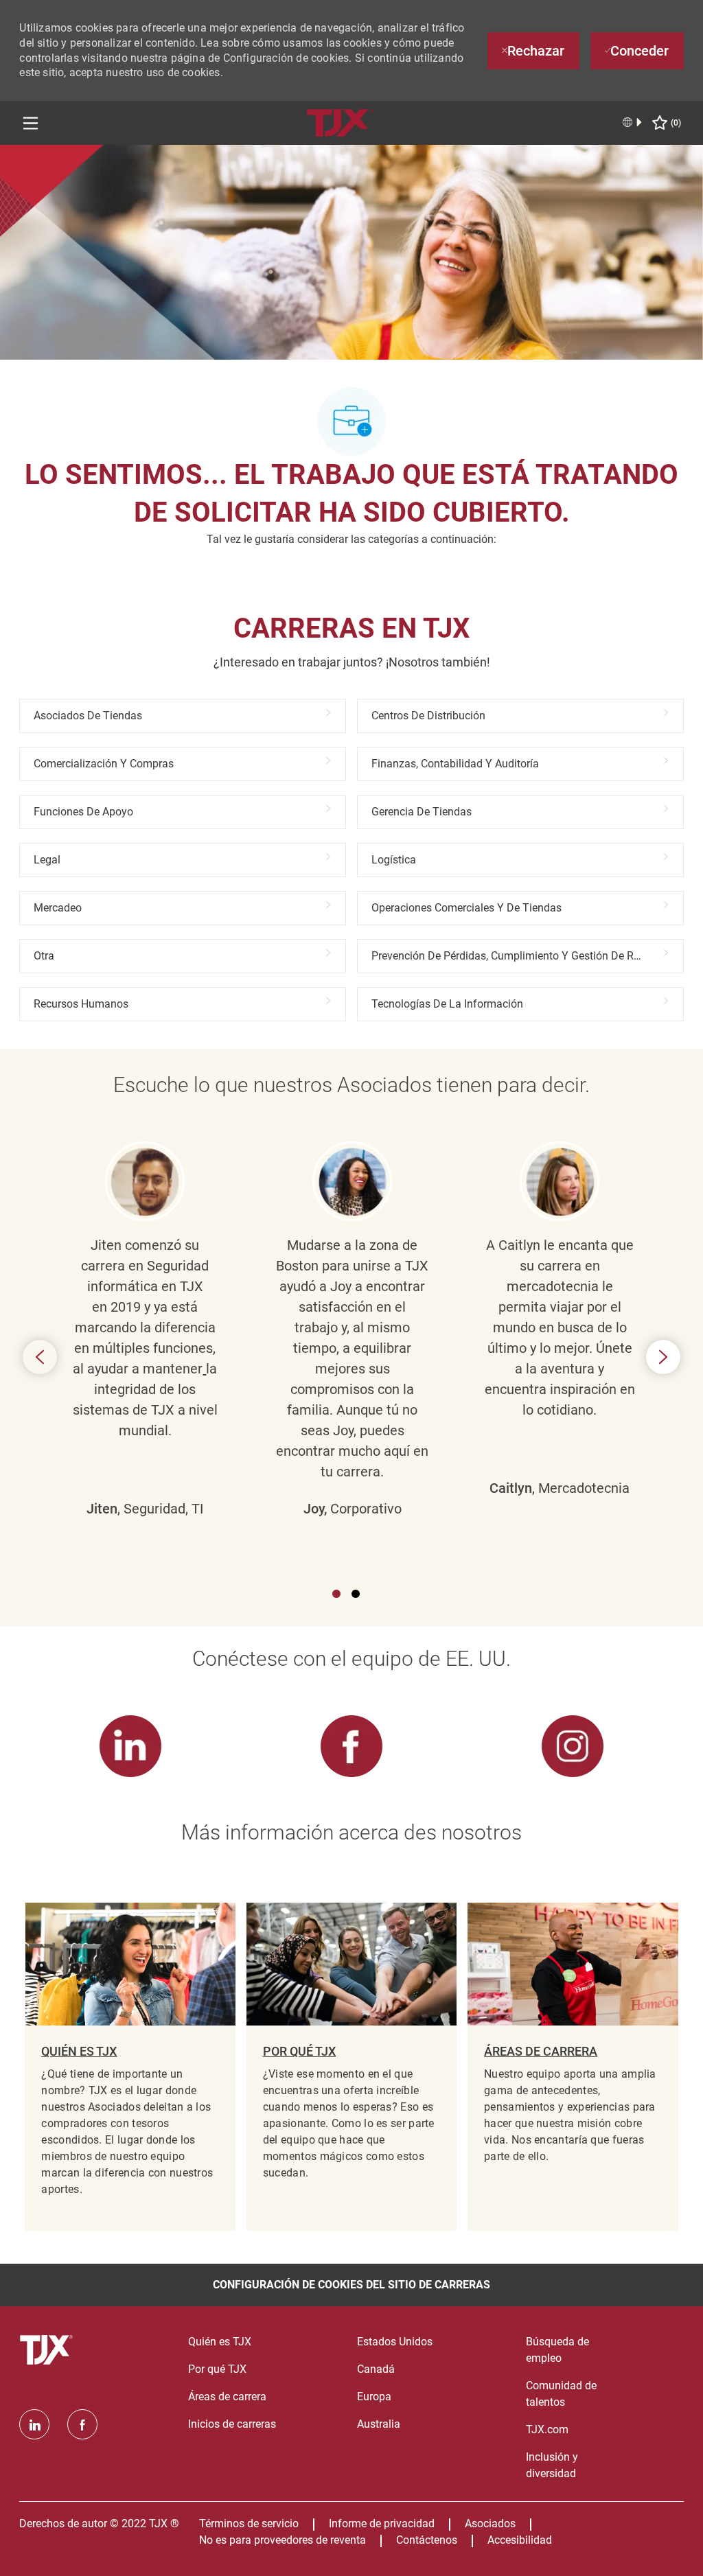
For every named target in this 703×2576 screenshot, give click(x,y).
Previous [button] (40, 1357)
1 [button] (336, 1594)
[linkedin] (34, 2424)
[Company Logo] (341, 122)
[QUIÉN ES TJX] (130, 2067)
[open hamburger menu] (31, 123)
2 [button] (356, 1594)
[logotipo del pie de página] (48, 2350)
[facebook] (82, 2424)
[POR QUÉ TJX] (351, 2067)
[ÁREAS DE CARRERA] (573, 2067)
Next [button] (663, 1357)
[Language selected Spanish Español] (633, 122)
